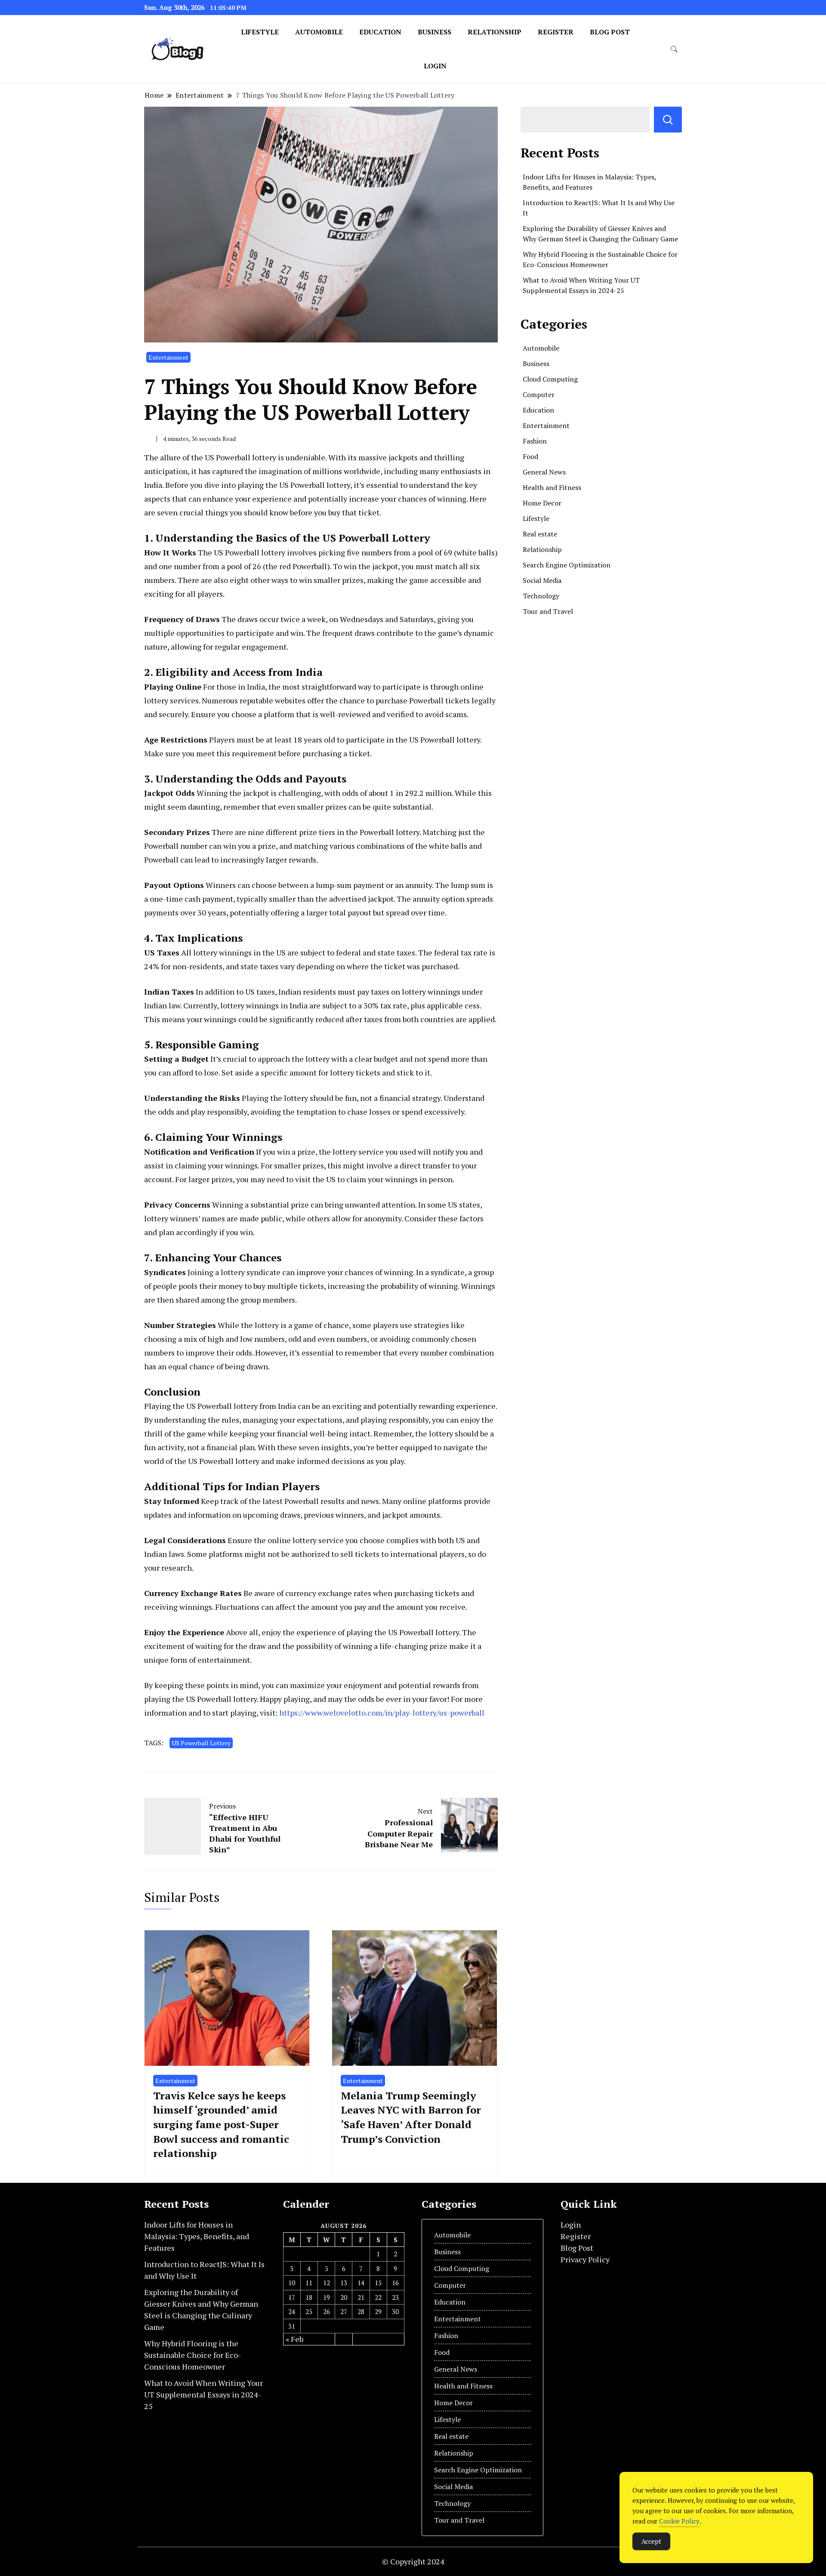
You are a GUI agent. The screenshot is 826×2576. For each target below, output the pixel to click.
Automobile (319, 32)
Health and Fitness (552, 487)
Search (668, 120)
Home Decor (542, 503)
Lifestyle (260, 32)
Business (435, 32)
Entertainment (168, 357)
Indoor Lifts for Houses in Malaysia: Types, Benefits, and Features (197, 2236)
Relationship (495, 32)
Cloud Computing (550, 379)
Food (530, 456)
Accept (651, 2541)
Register (556, 32)
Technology (541, 596)
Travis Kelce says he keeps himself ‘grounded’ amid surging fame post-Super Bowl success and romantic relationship (221, 2124)
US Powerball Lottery (201, 1743)
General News (544, 472)
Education (380, 32)
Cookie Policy (679, 2521)
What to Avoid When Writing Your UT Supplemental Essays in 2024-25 (203, 2394)
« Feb (294, 2339)
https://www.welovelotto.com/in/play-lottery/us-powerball (382, 1713)
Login (435, 66)
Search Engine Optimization (567, 565)
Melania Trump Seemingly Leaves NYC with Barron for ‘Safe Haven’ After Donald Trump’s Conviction (411, 2117)
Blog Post (610, 32)
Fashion (535, 441)
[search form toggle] (674, 49)
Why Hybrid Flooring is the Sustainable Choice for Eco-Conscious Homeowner (193, 2355)
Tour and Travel (548, 611)
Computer (539, 394)
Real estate (540, 534)
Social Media (542, 580)
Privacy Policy (585, 2259)
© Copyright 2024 (413, 2561)
